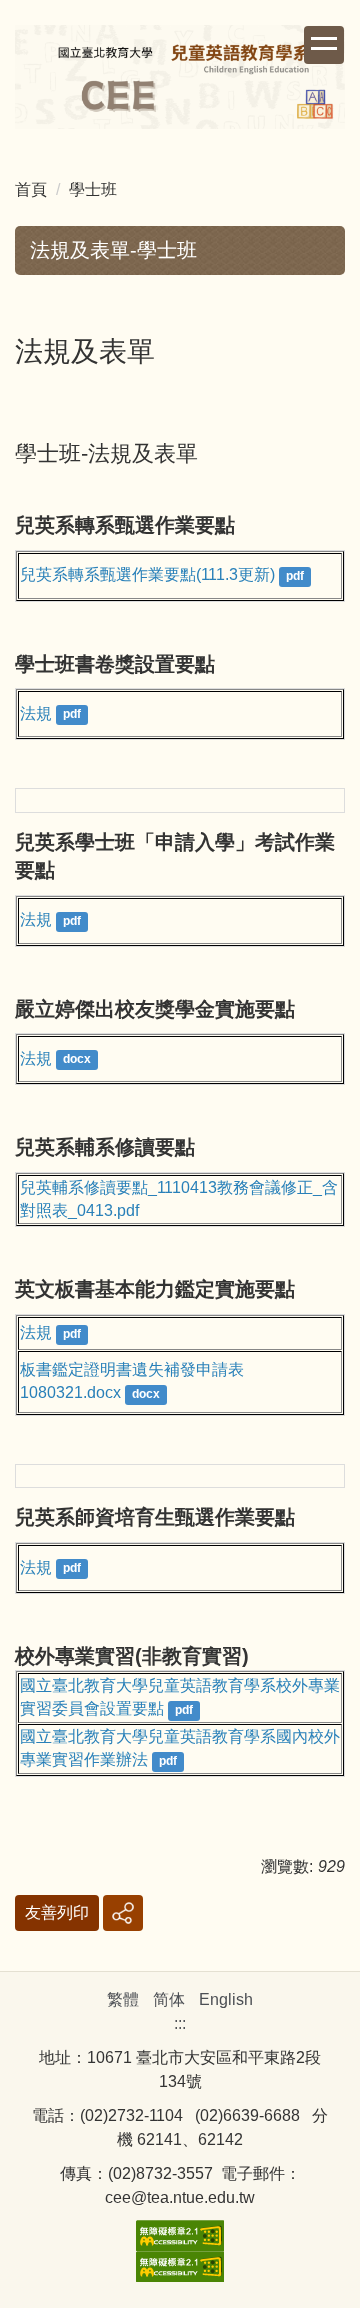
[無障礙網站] (180, 2233)
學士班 (93, 189)
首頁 (31, 189)
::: (180, 2023)
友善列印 (57, 1912)
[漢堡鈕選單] (324, 45)
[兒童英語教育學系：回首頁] (180, 79)
